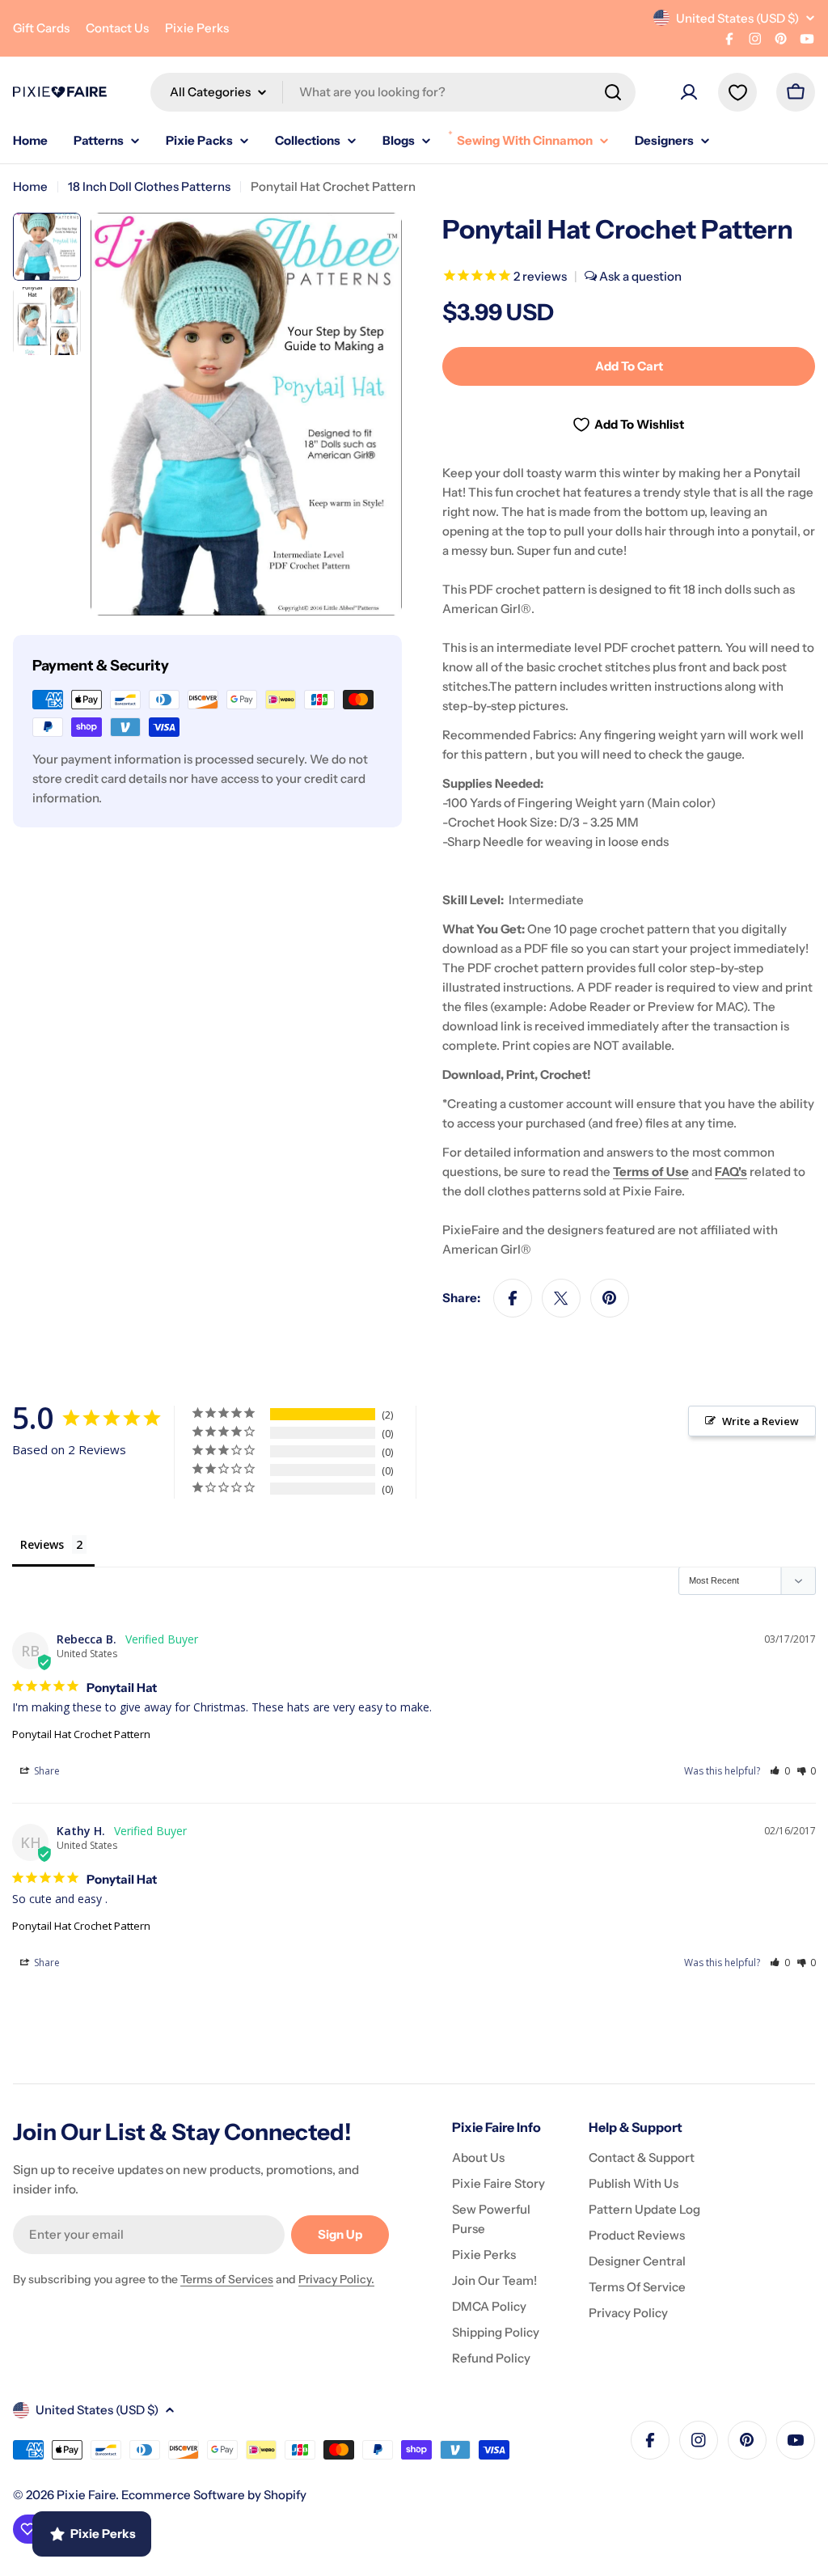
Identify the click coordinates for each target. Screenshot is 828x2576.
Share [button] (46, 1771)
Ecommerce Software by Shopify (214, 2495)
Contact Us (117, 28)
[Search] (613, 92)
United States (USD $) (737, 18)
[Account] (689, 92)
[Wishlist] (737, 92)
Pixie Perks (197, 28)
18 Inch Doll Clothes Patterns (149, 186)
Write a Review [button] (760, 1421)
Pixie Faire (86, 2495)
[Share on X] (561, 1298)
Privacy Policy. (336, 2279)
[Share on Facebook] (513, 1298)
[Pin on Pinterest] (610, 1298)
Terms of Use (651, 1172)
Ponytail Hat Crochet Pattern (81, 1734)
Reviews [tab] (42, 1544)
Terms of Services (227, 2279)
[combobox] (393, 92)
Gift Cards (41, 28)
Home (30, 186)
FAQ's (731, 1172)
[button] (780, 1771)
